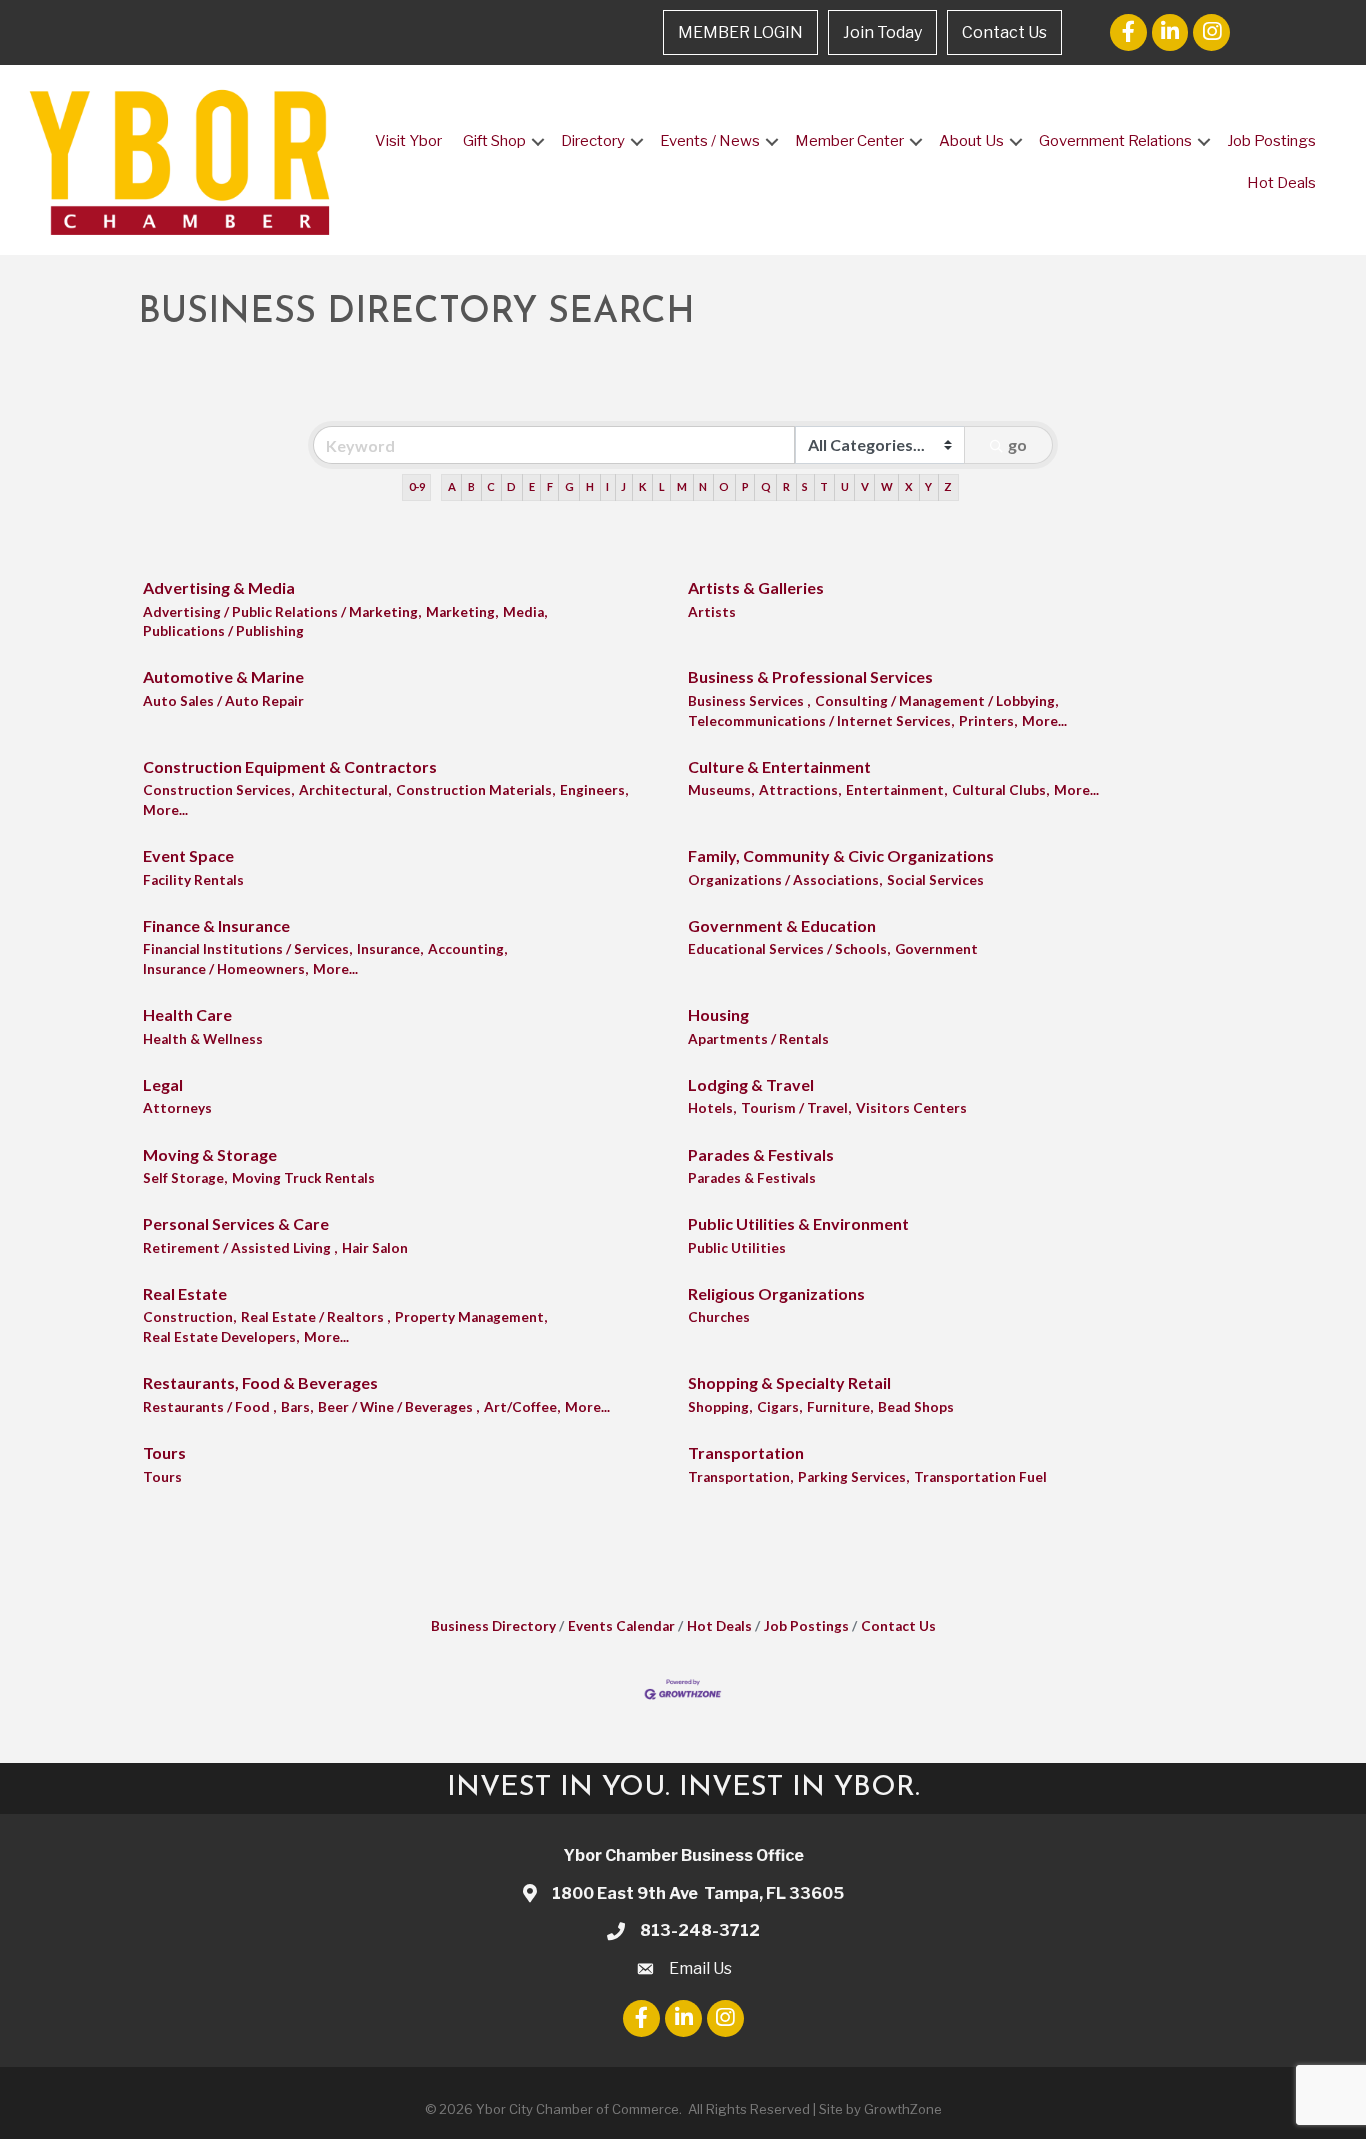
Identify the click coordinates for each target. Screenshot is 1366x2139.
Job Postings (1271, 141)
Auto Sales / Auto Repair (223, 701)
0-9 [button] (417, 486)
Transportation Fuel (980, 1477)
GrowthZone (903, 2109)
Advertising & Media (219, 587)
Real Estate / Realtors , (315, 1317)
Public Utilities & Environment (798, 1223)
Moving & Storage (210, 1154)
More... (1044, 721)
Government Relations (1115, 141)
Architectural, (345, 790)
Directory (593, 141)
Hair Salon (375, 1248)
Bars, (297, 1407)
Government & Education (782, 925)
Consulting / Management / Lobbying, (936, 701)
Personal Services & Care (236, 1223)
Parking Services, (853, 1477)
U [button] (845, 486)
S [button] (805, 486)
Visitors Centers (911, 1108)
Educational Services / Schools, (789, 949)
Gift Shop (494, 141)
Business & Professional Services (810, 676)
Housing (718, 1014)
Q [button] (766, 486)
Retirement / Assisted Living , (240, 1248)
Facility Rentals (193, 880)
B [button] (471, 486)
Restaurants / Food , (209, 1407)
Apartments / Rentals (758, 1039)
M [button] (682, 486)
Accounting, (467, 949)
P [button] (745, 486)
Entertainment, (896, 790)
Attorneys (177, 1108)
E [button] (532, 486)
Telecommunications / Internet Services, (821, 721)
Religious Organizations (776, 1293)
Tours (164, 1452)
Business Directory (493, 1626)
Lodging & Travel (751, 1084)
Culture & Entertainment (779, 766)
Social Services (935, 880)
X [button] (909, 486)
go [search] (1017, 444)
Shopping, (720, 1407)
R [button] (786, 486)
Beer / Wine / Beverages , (398, 1407)
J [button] (623, 486)
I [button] (607, 486)
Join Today (882, 32)
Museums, (721, 790)
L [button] (662, 486)
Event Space (188, 855)
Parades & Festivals (761, 1154)
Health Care (187, 1014)
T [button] (824, 486)
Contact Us (1004, 32)
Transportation (746, 1452)
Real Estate (185, 1293)
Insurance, (390, 949)
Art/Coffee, (522, 1407)
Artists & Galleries (756, 587)
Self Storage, (185, 1178)
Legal (163, 1084)
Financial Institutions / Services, (247, 949)
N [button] (703, 486)
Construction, (189, 1317)
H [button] (590, 486)
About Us (971, 141)
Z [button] (948, 486)
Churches (719, 1317)
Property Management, (471, 1317)
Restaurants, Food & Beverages (260, 1382)
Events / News (710, 141)
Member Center (849, 141)
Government (936, 949)
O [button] (724, 486)
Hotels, (712, 1108)
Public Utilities (737, 1248)
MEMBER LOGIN (740, 32)
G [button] (569, 486)
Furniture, (840, 1407)
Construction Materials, (475, 790)
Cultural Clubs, (1000, 790)
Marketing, (462, 612)
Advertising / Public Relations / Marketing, (282, 612)
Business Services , (749, 701)
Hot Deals (1281, 183)
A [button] (452, 486)
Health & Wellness (203, 1039)
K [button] (643, 486)
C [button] (491, 486)
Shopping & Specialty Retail (789, 1382)
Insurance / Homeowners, (225, 969)
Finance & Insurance (216, 925)
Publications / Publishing (223, 631)
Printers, (988, 721)
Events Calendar (621, 1626)
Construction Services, (218, 790)
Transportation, (740, 1477)
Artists (712, 612)
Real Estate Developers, (221, 1337)
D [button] (511, 486)
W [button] (887, 486)
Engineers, (594, 790)
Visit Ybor (408, 141)
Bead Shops (916, 1407)
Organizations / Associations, (785, 880)
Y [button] (928, 486)
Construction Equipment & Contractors (290, 766)
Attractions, (800, 790)
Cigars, (779, 1407)
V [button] (865, 486)
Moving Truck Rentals (303, 1178)
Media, (525, 612)
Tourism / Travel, (796, 1108)
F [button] (550, 486)
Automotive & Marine (223, 676)
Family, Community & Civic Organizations (841, 855)
